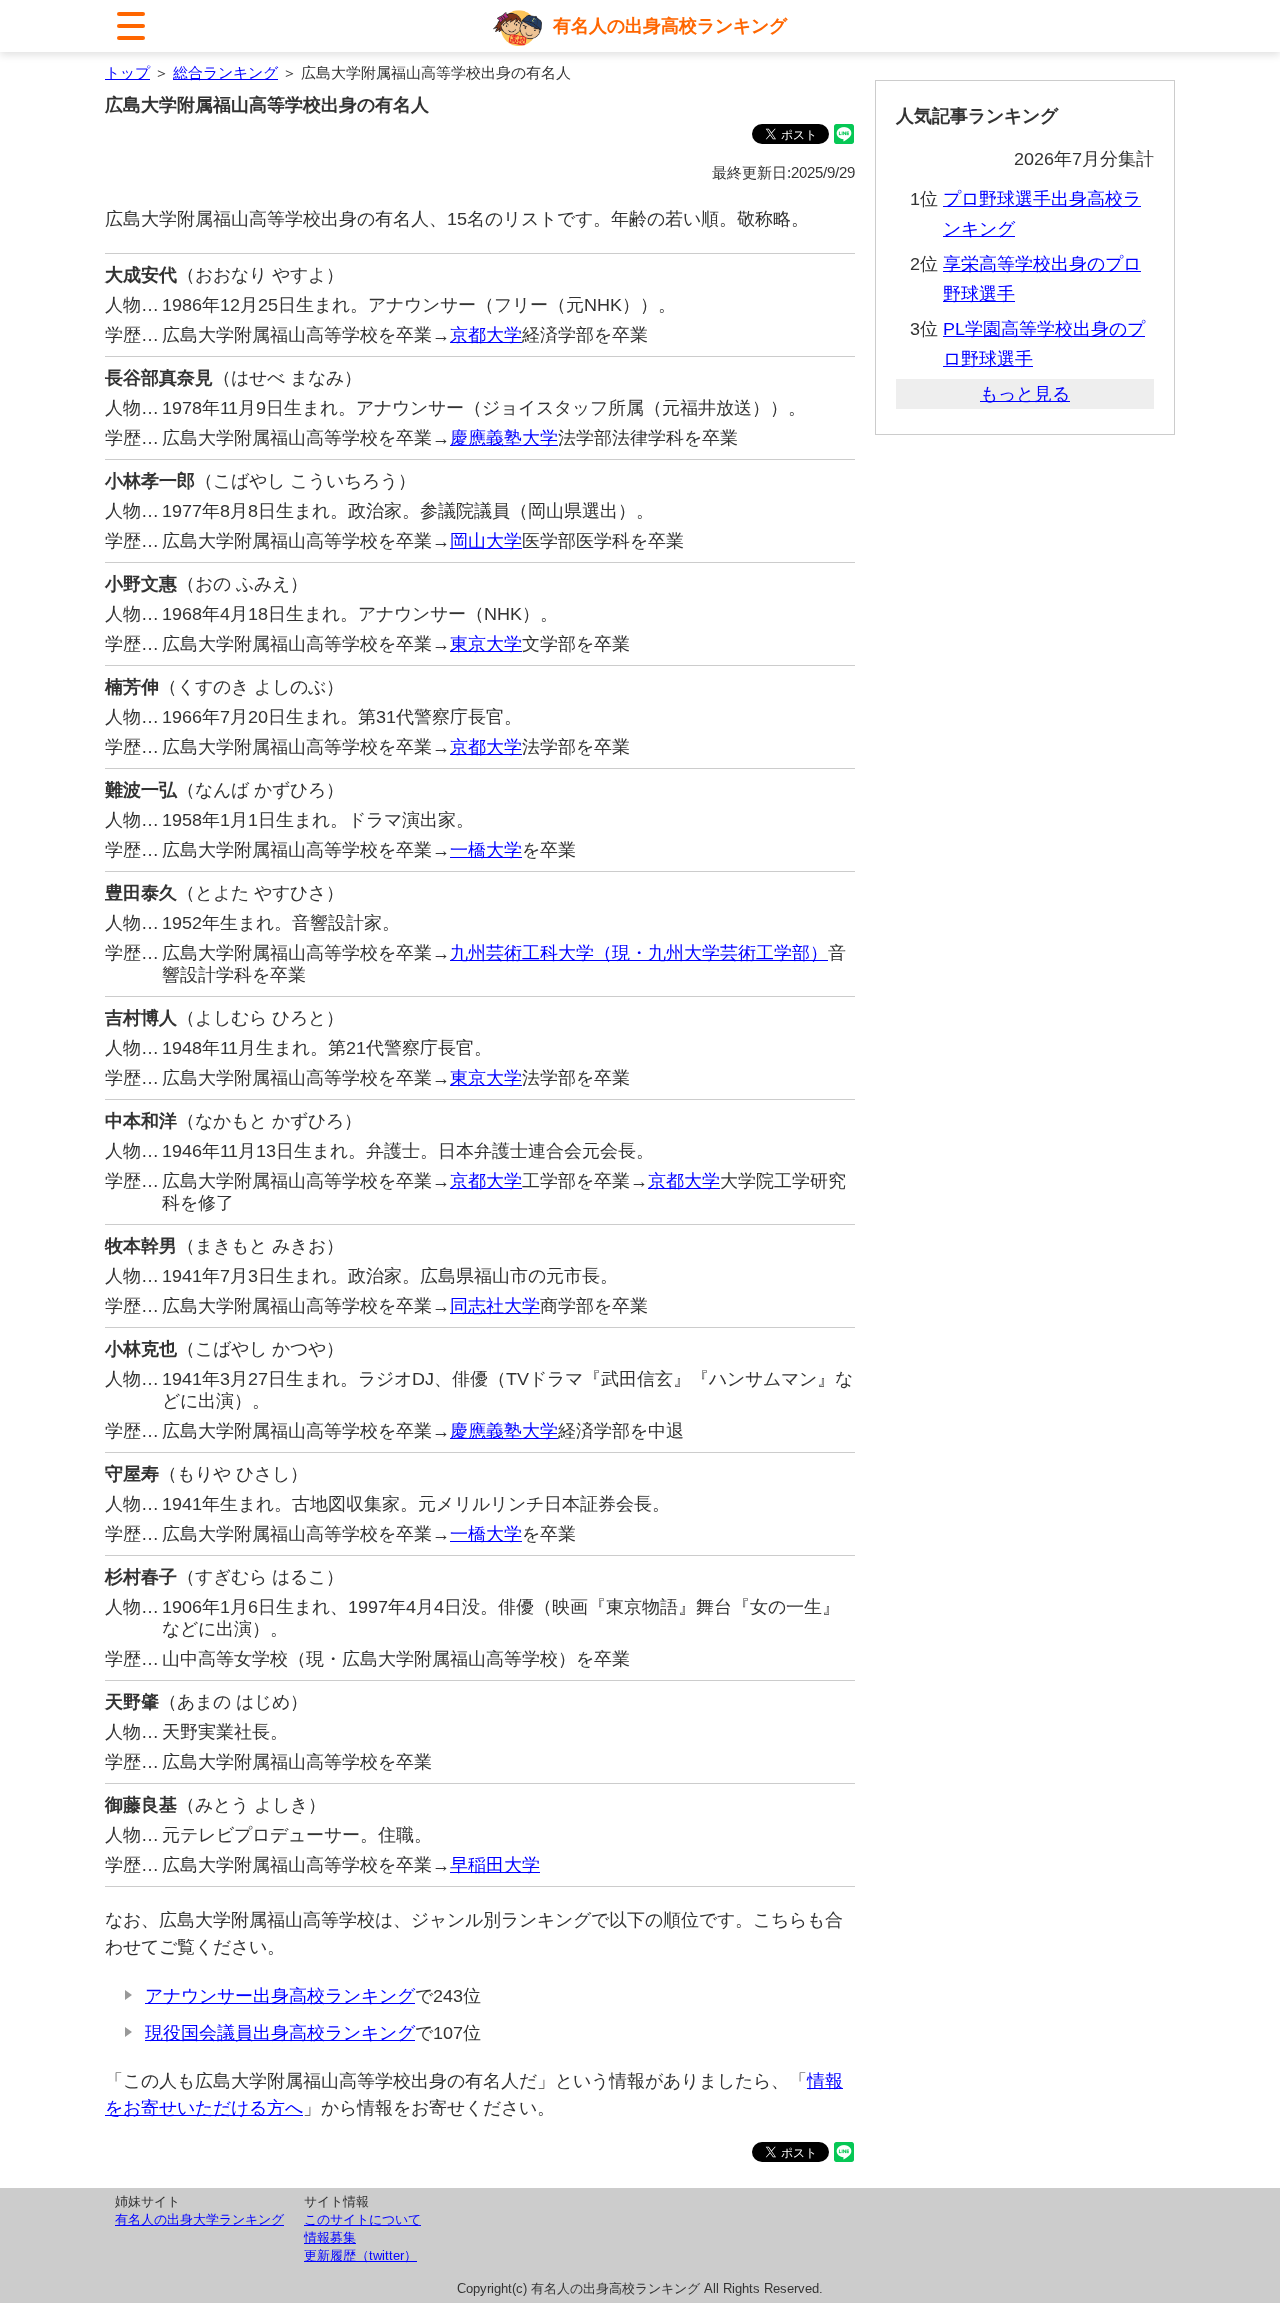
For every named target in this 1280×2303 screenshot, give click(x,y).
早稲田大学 (495, 1865)
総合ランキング (225, 72)
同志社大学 (495, 1306)
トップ (127, 72)
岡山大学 (486, 541)
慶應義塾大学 (504, 438)
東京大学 (486, 644)
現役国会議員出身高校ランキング (280, 2033)
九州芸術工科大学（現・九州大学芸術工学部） (639, 953)
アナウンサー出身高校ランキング (280, 1996)
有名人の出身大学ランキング (199, 2219)
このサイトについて (362, 2219)
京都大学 (486, 335)
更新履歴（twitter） (360, 2255)
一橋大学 (486, 850)
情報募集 (330, 2237)
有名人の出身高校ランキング (670, 26)
